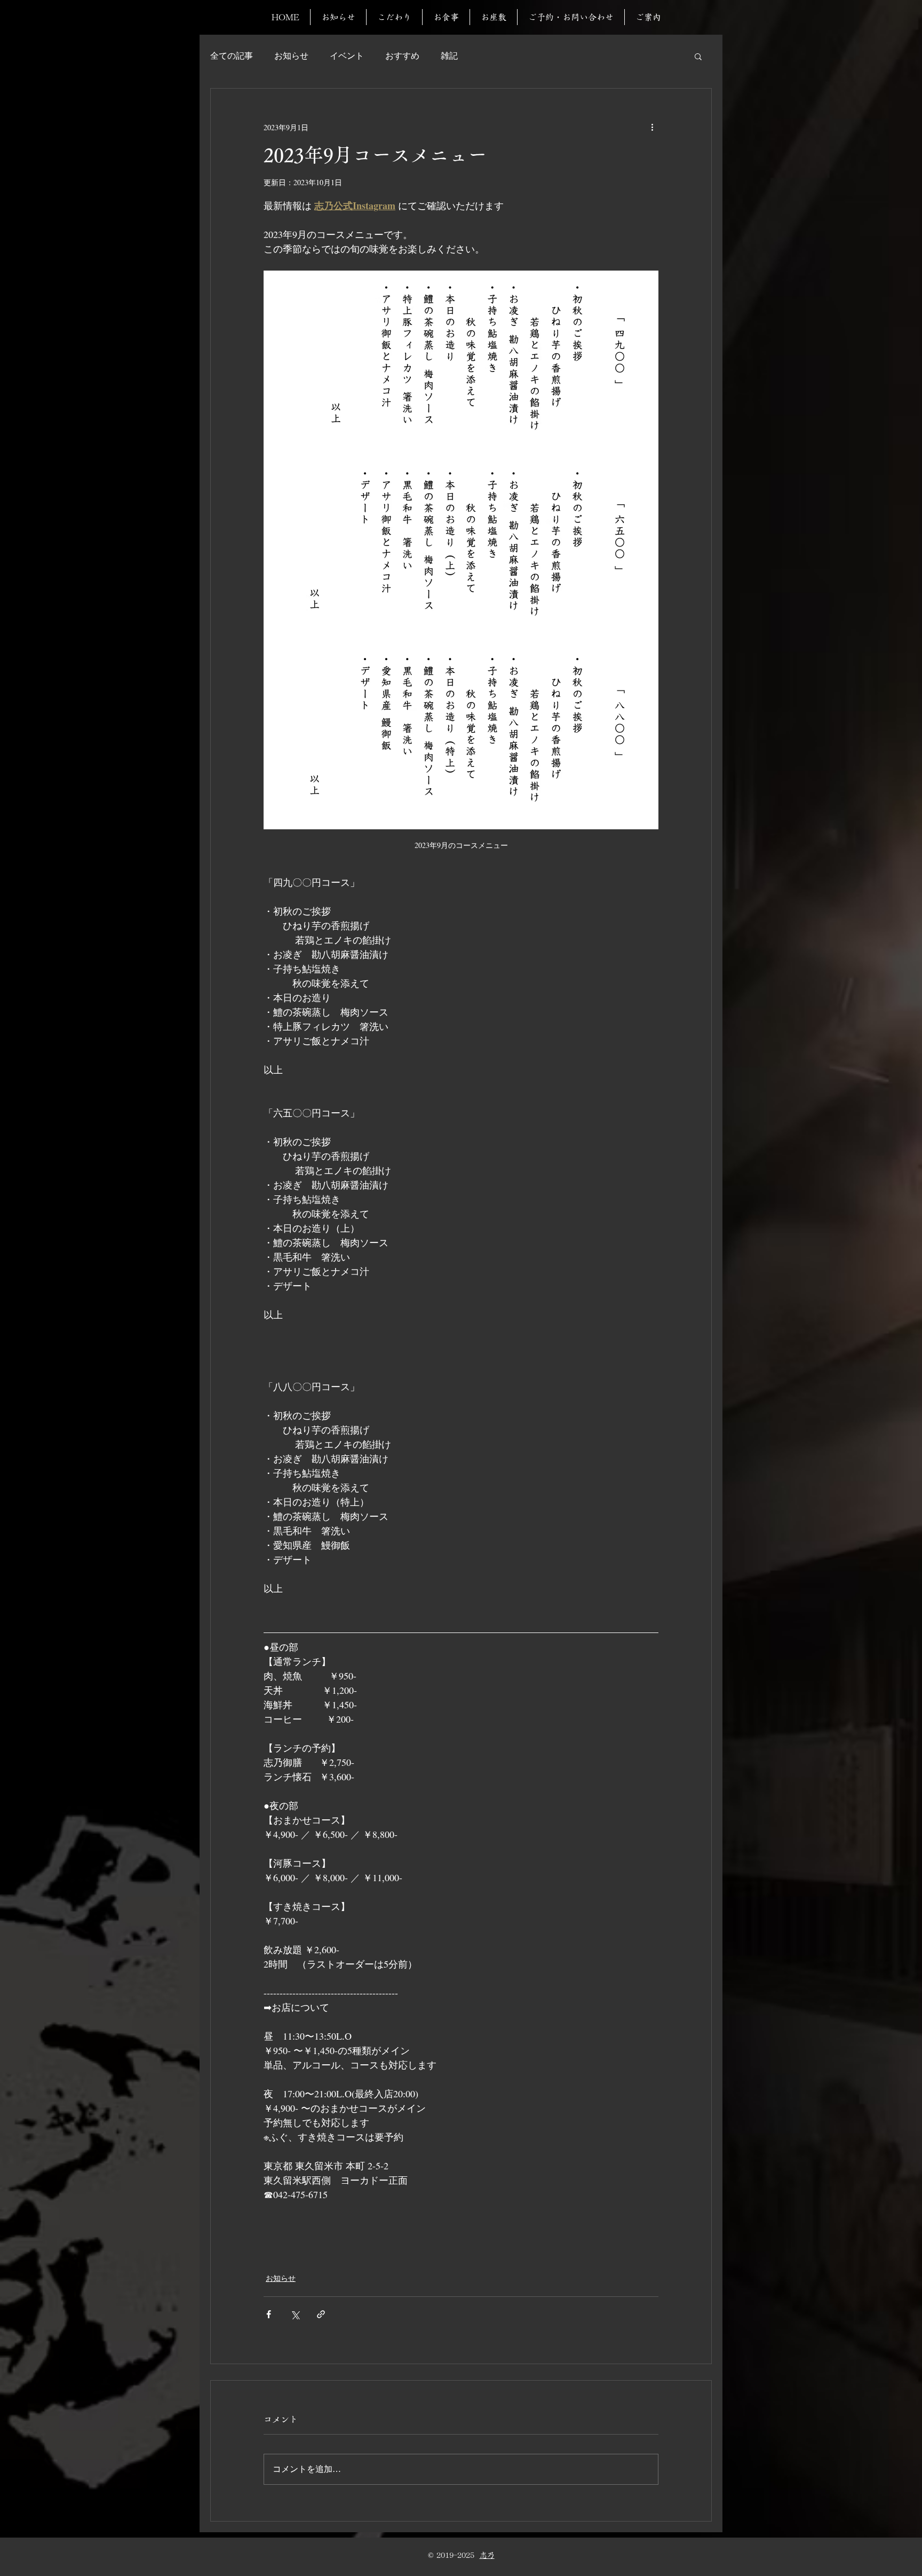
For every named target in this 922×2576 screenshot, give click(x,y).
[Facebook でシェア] (269, 2314)
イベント (347, 56)
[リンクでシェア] (321, 2314)
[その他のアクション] (652, 127)
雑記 (449, 56)
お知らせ (291, 56)
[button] (698, 56)
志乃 (487, 2555)
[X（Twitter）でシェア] (295, 2314)
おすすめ (402, 56)
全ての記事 (232, 56)
